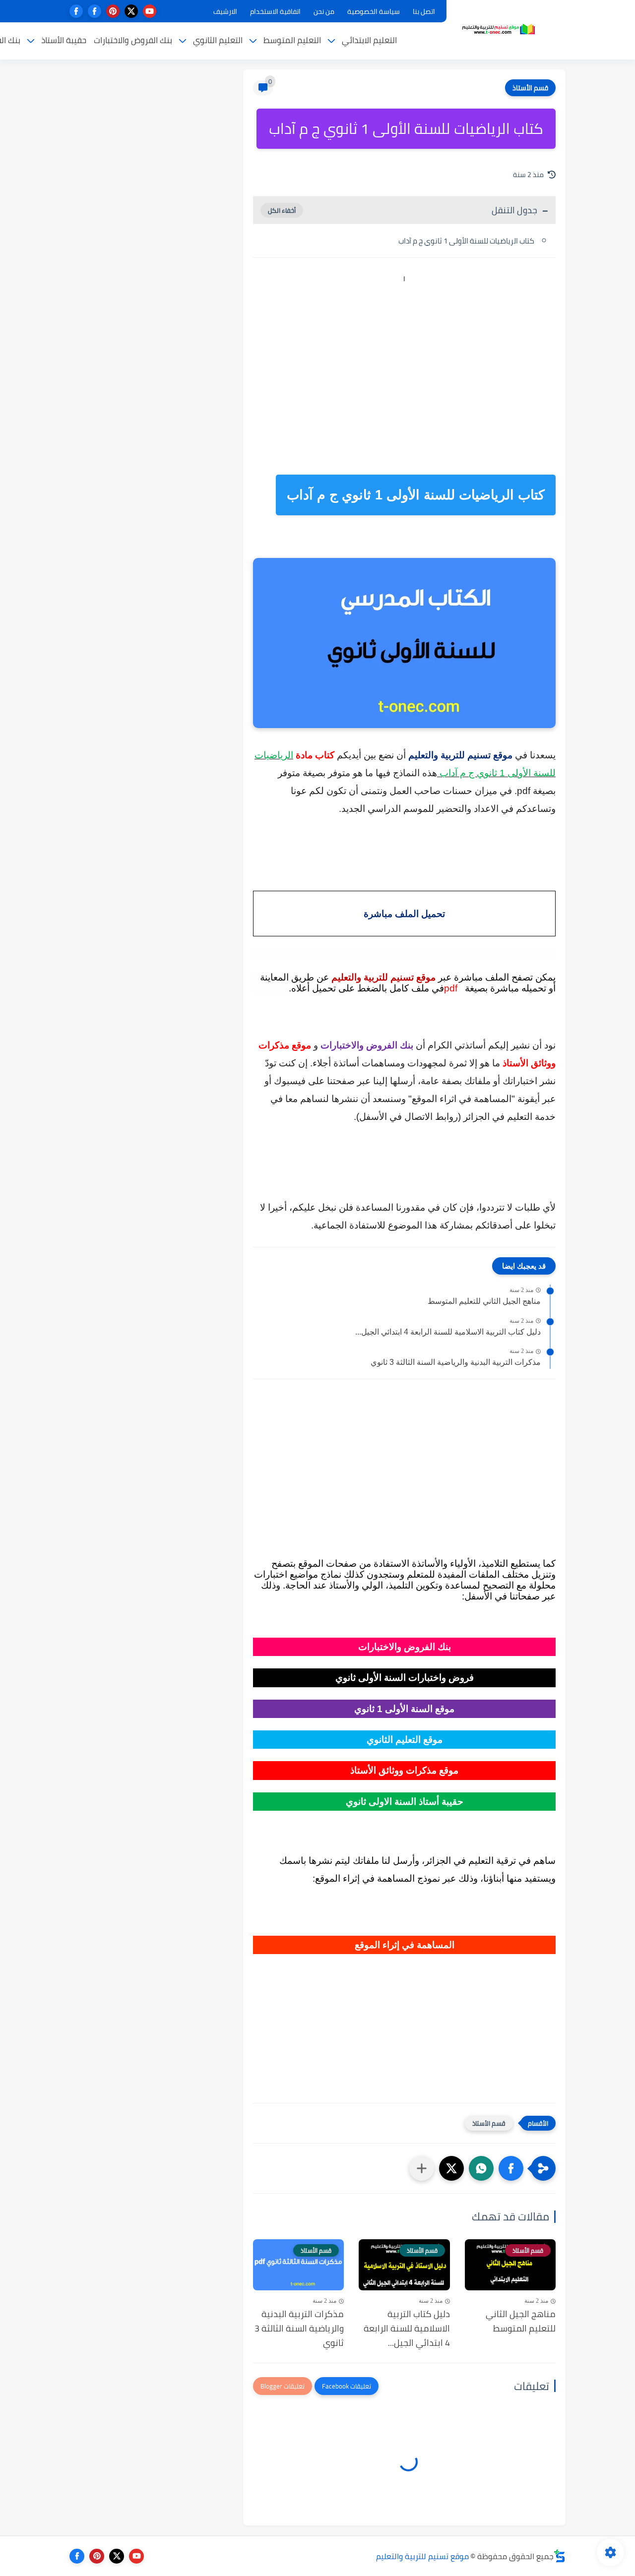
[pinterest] (113, 11)
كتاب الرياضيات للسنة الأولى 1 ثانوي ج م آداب (466, 241)
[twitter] (131, 11)
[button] (511, 2168)
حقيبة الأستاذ (64, 40)
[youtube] (150, 11)
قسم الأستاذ (530, 88)
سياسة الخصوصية (374, 11)
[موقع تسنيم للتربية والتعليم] (499, 29)
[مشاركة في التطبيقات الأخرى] (422, 2168)
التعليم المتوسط (292, 40)
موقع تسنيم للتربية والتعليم (422, 2556)
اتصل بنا (424, 11)
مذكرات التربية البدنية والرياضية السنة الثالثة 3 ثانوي (456, 1362)
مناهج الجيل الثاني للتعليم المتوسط (484, 1301)
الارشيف (225, 11)
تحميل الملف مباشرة (404, 914)
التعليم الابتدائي (369, 40)
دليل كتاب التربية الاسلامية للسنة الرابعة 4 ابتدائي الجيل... (448, 1332)
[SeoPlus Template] (560, 2556)
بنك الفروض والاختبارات (133, 40)
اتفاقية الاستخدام (275, 11)
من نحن (324, 11)
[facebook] (95, 11)
